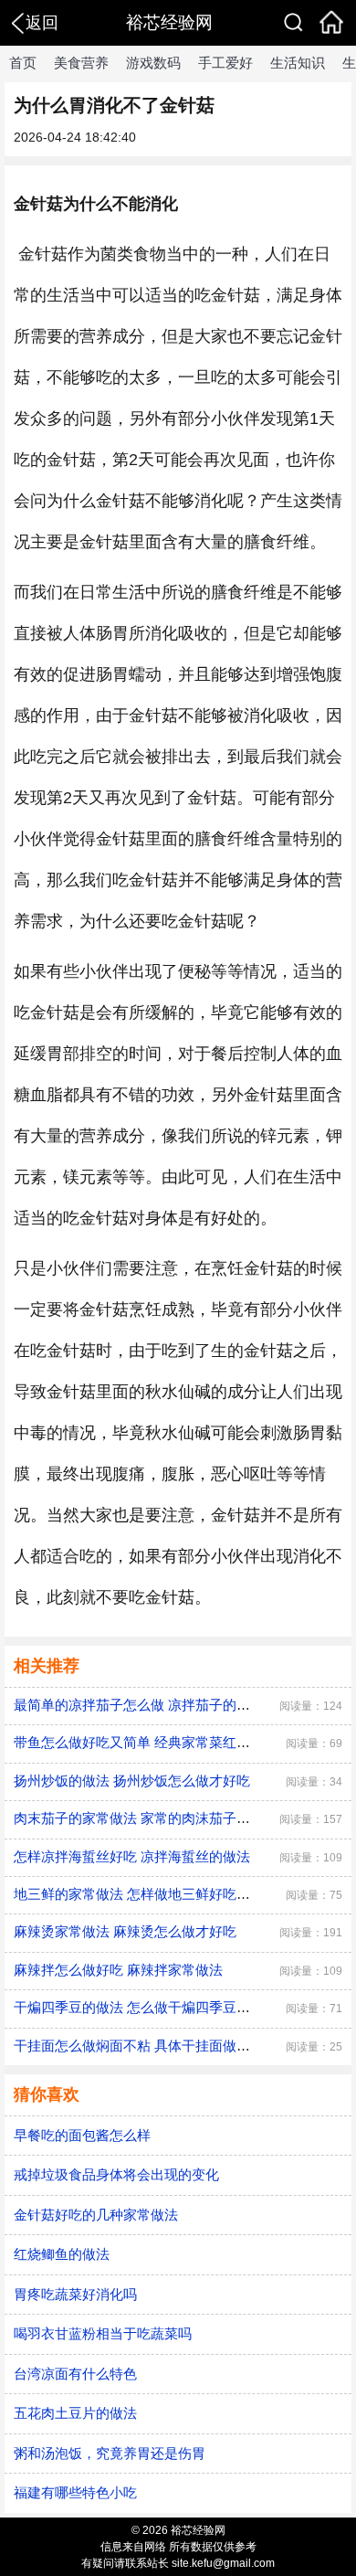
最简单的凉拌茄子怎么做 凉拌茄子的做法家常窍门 (166, 1705)
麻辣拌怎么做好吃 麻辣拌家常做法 (118, 1970)
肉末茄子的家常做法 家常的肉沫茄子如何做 (146, 1818)
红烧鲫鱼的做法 (62, 2254)
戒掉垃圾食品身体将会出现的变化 (116, 2174)
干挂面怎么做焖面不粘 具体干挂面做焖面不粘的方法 (173, 2046)
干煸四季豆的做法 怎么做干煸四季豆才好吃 (146, 2007)
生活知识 (298, 63)
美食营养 (81, 63)
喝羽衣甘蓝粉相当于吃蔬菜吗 (103, 2333)
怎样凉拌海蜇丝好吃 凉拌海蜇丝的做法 (132, 1856)
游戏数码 (153, 63)
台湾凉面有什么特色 (75, 2374)
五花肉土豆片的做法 (75, 2413)
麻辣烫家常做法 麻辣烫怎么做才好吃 (125, 1931)
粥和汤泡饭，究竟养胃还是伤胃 (110, 2453)
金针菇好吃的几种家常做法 (96, 2215)
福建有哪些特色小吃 (75, 2492)
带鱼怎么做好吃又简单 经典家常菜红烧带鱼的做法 (166, 1742)
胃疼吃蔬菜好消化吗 (75, 2294)
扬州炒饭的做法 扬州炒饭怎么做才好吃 (132, 1781)
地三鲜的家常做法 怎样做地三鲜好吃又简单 (146, 1894)
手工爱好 (225, 63)
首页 (23, 63)
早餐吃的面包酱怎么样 (82, 2135)
